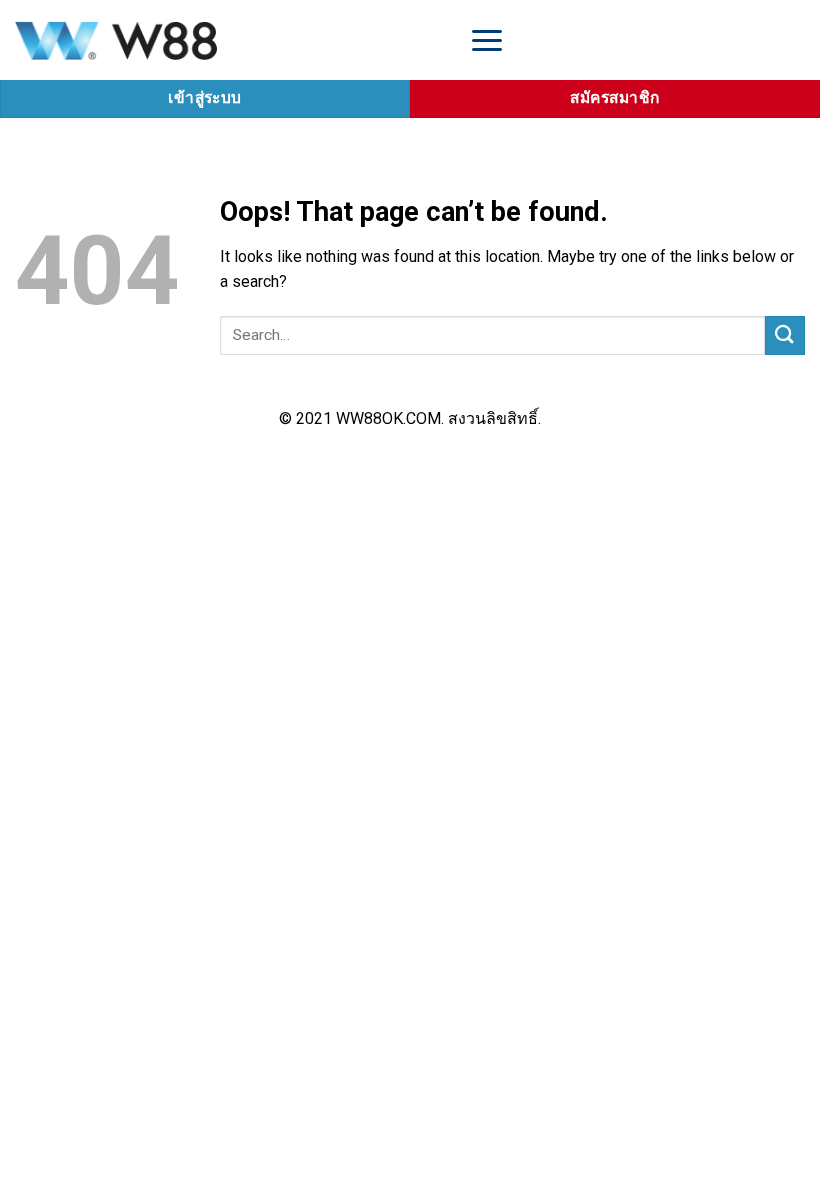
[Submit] (785, 335)
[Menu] (487, 39)
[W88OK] (224, 40)
